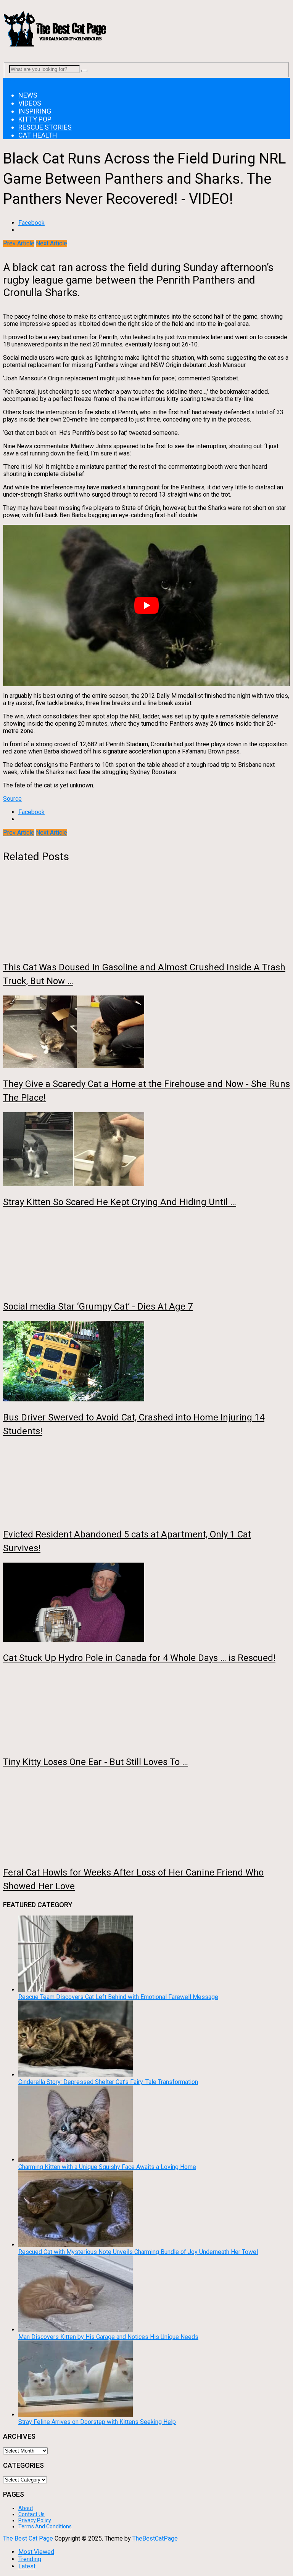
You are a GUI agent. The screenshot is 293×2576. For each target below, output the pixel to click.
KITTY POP (35, 119)
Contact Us (31, 2514)
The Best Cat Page (28, 2538)
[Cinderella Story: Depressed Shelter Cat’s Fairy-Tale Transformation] (76, 2075)
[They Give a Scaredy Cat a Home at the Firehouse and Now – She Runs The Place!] (146, 1033)
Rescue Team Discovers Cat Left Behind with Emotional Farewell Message (118, 1997)
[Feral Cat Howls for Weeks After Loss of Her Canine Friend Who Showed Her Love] (146, 1817)
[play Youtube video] (146, 605)
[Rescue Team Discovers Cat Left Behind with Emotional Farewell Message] (76, 1990)
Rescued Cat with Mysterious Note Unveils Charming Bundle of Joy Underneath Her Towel (138, 2252)
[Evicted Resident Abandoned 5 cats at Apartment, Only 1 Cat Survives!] (146, 1483)
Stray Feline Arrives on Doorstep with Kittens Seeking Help (97, 2422)
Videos (30, 103)
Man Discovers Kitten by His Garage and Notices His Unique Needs (108, 2337)
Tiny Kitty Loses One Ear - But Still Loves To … (96, 1762)
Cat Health (38, 135)
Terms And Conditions (45, 2526)
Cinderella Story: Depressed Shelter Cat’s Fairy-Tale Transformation (108, 2082)
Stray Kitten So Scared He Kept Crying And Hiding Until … (120, 1202)
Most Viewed (36, 2552)
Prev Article (19, 243)
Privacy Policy (35, 2520)
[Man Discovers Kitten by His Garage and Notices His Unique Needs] (76, 2330)
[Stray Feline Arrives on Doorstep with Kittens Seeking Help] (76, 2415)
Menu (10, 81)
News (28, 95)
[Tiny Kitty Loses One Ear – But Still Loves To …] (146, 1710)
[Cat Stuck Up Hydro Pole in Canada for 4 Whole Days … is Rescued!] (146, 1603)
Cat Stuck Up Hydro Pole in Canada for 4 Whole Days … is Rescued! (139, 1658)
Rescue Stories (45, 127)
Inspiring (35, 111)
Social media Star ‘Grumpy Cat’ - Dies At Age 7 (98, 1306)
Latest (27, 2566)
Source (12, 799)
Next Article (52, 243)
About (26, 2508)
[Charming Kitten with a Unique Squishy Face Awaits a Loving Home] (76, 2160)
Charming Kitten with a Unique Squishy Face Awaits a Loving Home (107, 2167)
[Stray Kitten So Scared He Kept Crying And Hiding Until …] (146, 1150)
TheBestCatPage (155, 2538)
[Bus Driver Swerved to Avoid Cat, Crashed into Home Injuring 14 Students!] (146, 1362)
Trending (30, 2559)
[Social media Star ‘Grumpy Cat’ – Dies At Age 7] (146, 1254)
